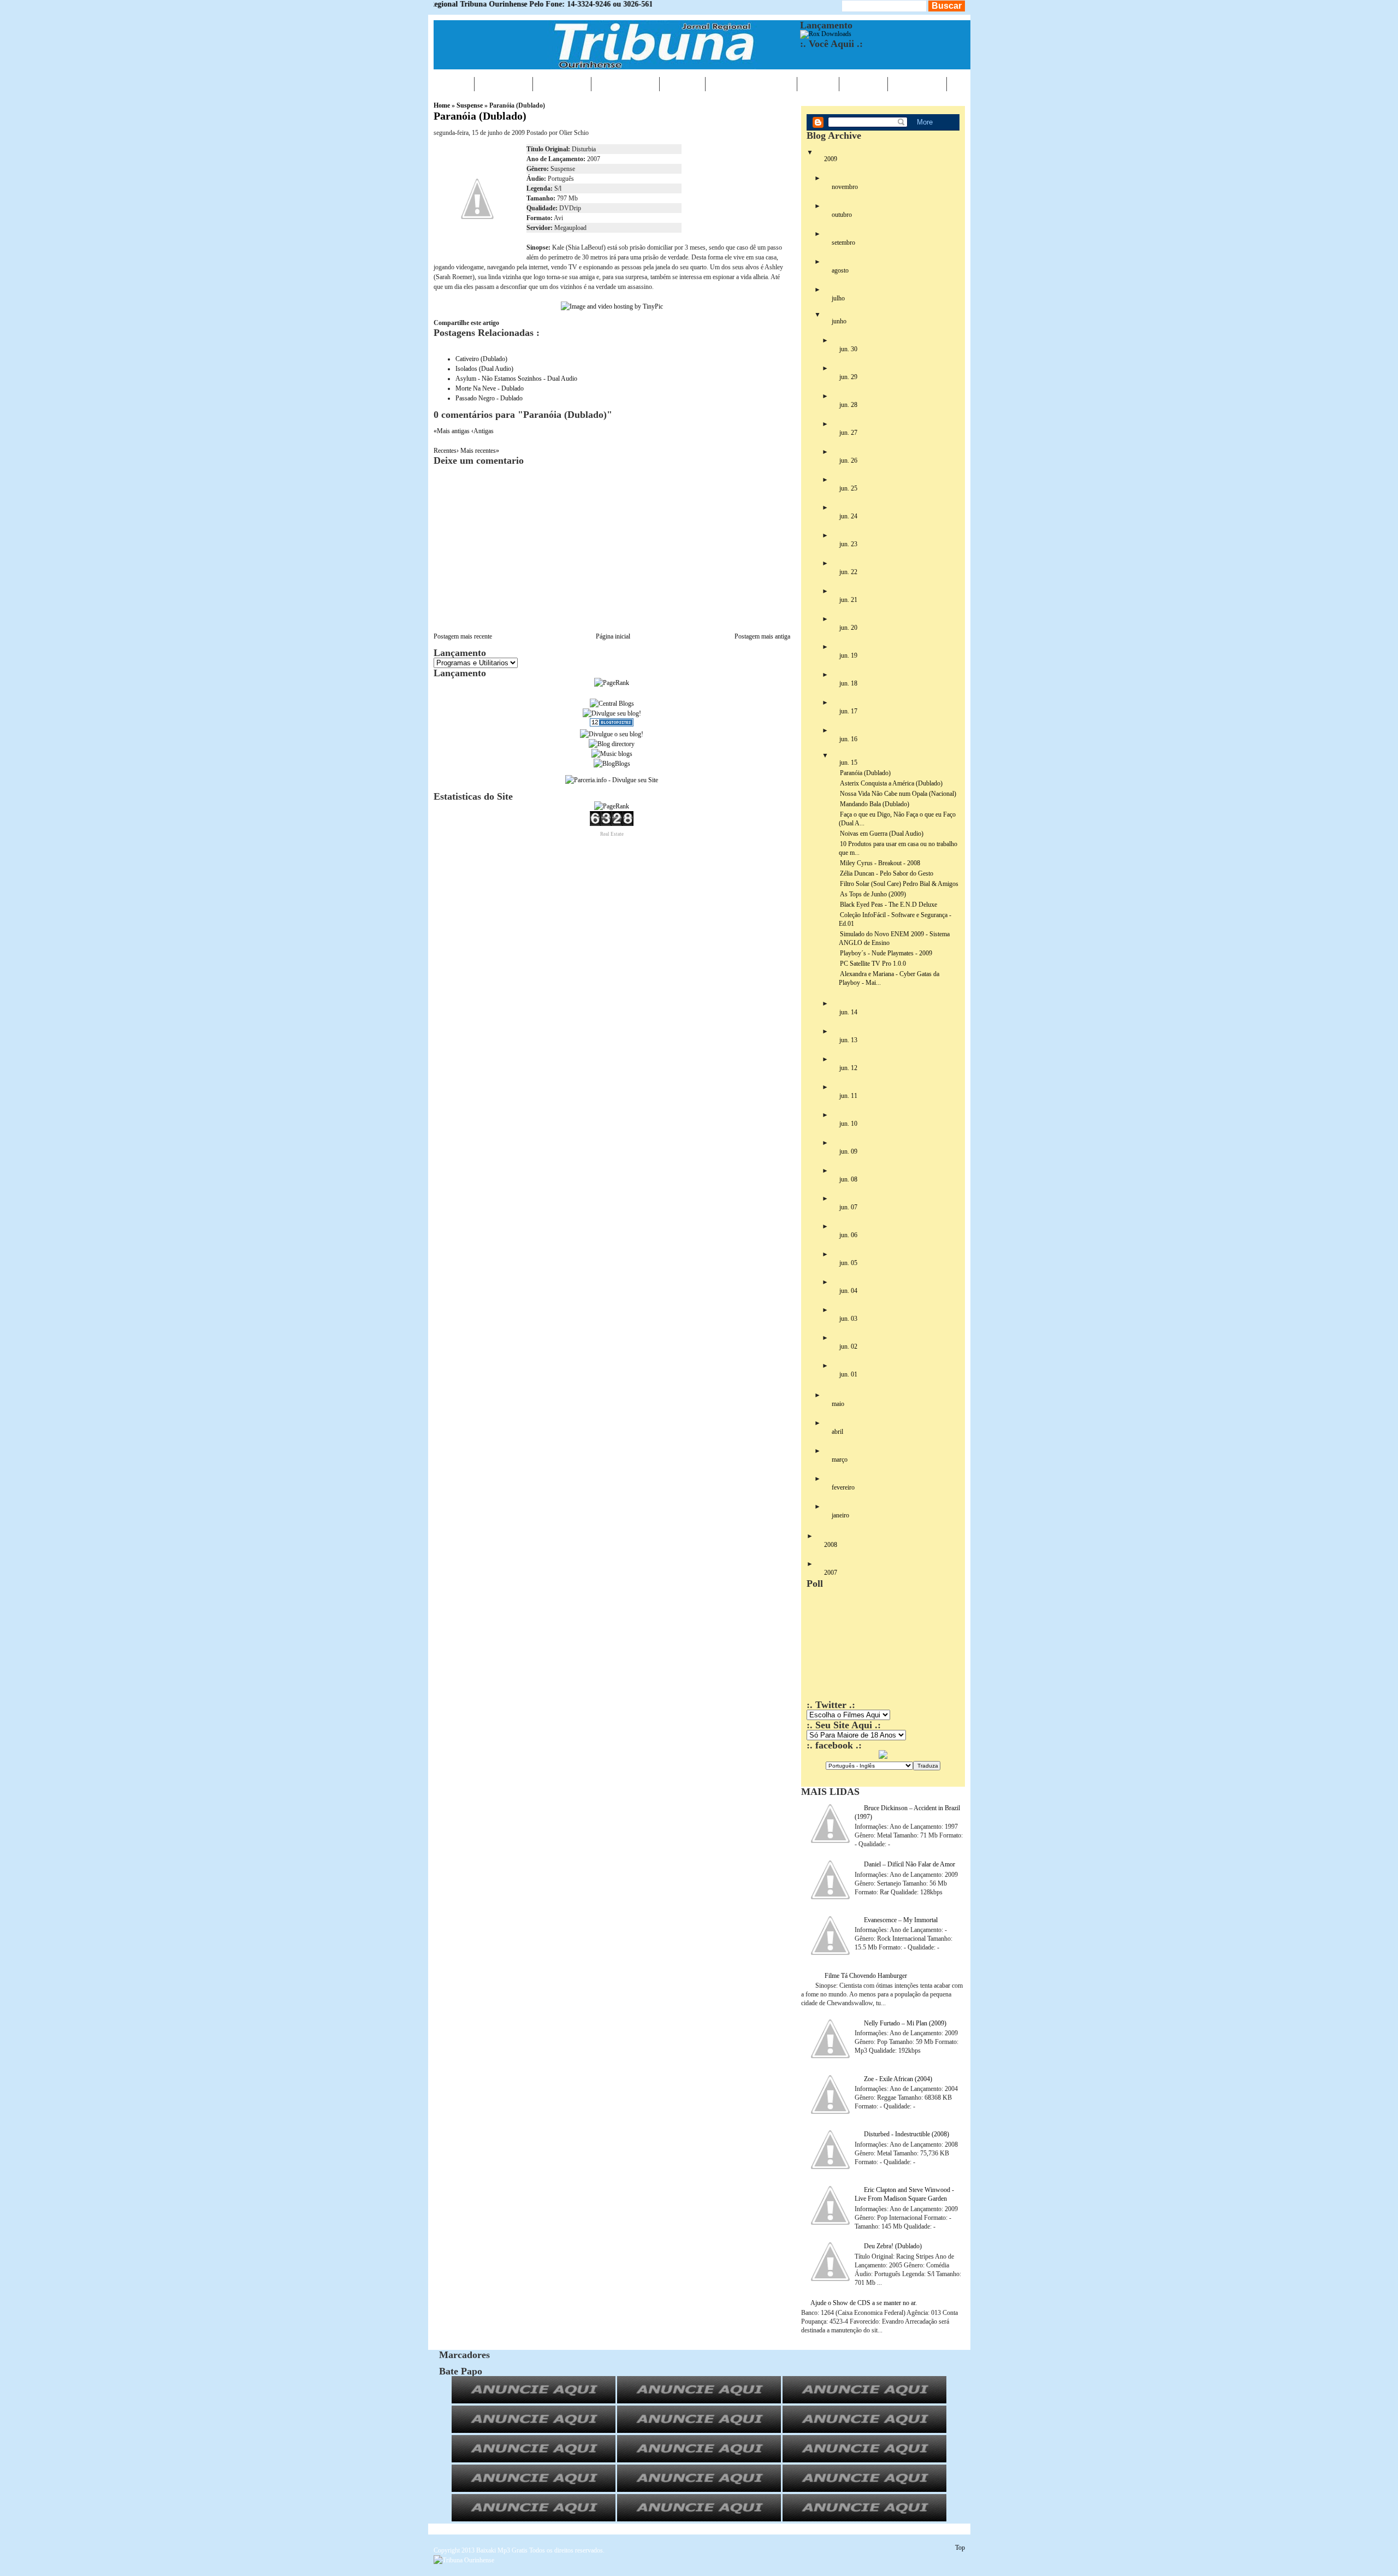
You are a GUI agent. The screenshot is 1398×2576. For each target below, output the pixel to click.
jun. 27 (848, 433)
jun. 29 (848, 377)
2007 (831, 1573)
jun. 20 (848, 628)
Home (454, 84)
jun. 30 (848, 349)
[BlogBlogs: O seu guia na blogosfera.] (612, 764)
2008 (831, 1545)
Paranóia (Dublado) (480, 116)
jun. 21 (848, 600)
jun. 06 (848, 1235)
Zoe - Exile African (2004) (898, 2079)
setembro (843, 243)
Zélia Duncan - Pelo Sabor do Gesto (887, 873)
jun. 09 (848, 1151)
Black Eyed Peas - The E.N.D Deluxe (888, 905)
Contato (917, 84)
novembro (845, 187)
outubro (842, 215)
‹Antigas (482, 431)
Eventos (562, 84)
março (840, 1460)
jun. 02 (848, 1346)
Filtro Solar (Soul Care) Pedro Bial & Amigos (899, 884)
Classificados (751, 84)
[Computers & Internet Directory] (612, 744)
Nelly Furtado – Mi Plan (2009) (905, 2023)
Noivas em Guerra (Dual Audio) (882, 834)
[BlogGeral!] (612, 713)
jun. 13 (848, 1040)
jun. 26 (848, 460)
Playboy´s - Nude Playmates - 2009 (886, 953)
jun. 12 (848, 1068)
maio (838, 1404)
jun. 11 (848, 1096)
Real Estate (612, 834)
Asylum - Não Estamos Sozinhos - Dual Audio (516, 379)
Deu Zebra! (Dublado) (893, 2246)
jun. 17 (848, 711)
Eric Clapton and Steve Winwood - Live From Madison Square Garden (904, 2194)
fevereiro (843, 1487)
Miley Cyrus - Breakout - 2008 (880, 863)
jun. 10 (848, 1124)
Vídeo (818, 84)
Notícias (503, 84)
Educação (625, 84)
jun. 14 (848, 1012)
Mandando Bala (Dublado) (875, 804)
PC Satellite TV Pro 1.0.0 (873, 964)
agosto (840, 270)
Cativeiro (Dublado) (481, 359)
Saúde (682, 84)
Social (863, 84)
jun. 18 (848, 683)
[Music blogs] (612, 754)
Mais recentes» (480, 451)
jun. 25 (848, 488)
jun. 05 (848, 1263)
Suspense (470, 105)
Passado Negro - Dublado (489, 398)
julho (838, 298)
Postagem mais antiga (762, 636)
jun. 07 (848, 1207)
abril (837, 1432)
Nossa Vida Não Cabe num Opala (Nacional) (898, 794)
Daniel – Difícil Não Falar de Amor (910, 1864)
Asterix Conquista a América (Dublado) (891, 783)
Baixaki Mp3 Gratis (502, 2550)
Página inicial (613, 636)
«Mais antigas (452, 431)
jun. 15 (848, 763)
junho (839, 321)
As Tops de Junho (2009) (873, 894)
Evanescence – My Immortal (901, 1920)
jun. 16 (848, 739)
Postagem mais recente (463, 636)
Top (960, 2548)
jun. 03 (848, 1319)
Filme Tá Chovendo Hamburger (866, 1976)
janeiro (840, 1515)
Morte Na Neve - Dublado (490, 388)
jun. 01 (848, 1374)
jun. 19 (848, 655)
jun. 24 (848, 516)
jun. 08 (848, 1179)
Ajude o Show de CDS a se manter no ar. (864, 2303)
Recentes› (447, 451)
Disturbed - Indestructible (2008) (907, 2134)
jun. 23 (848, 544)
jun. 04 (848, 1291)
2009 (831, 159)
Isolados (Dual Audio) (484, 369)
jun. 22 (848, 572)
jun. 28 (848, 405)
